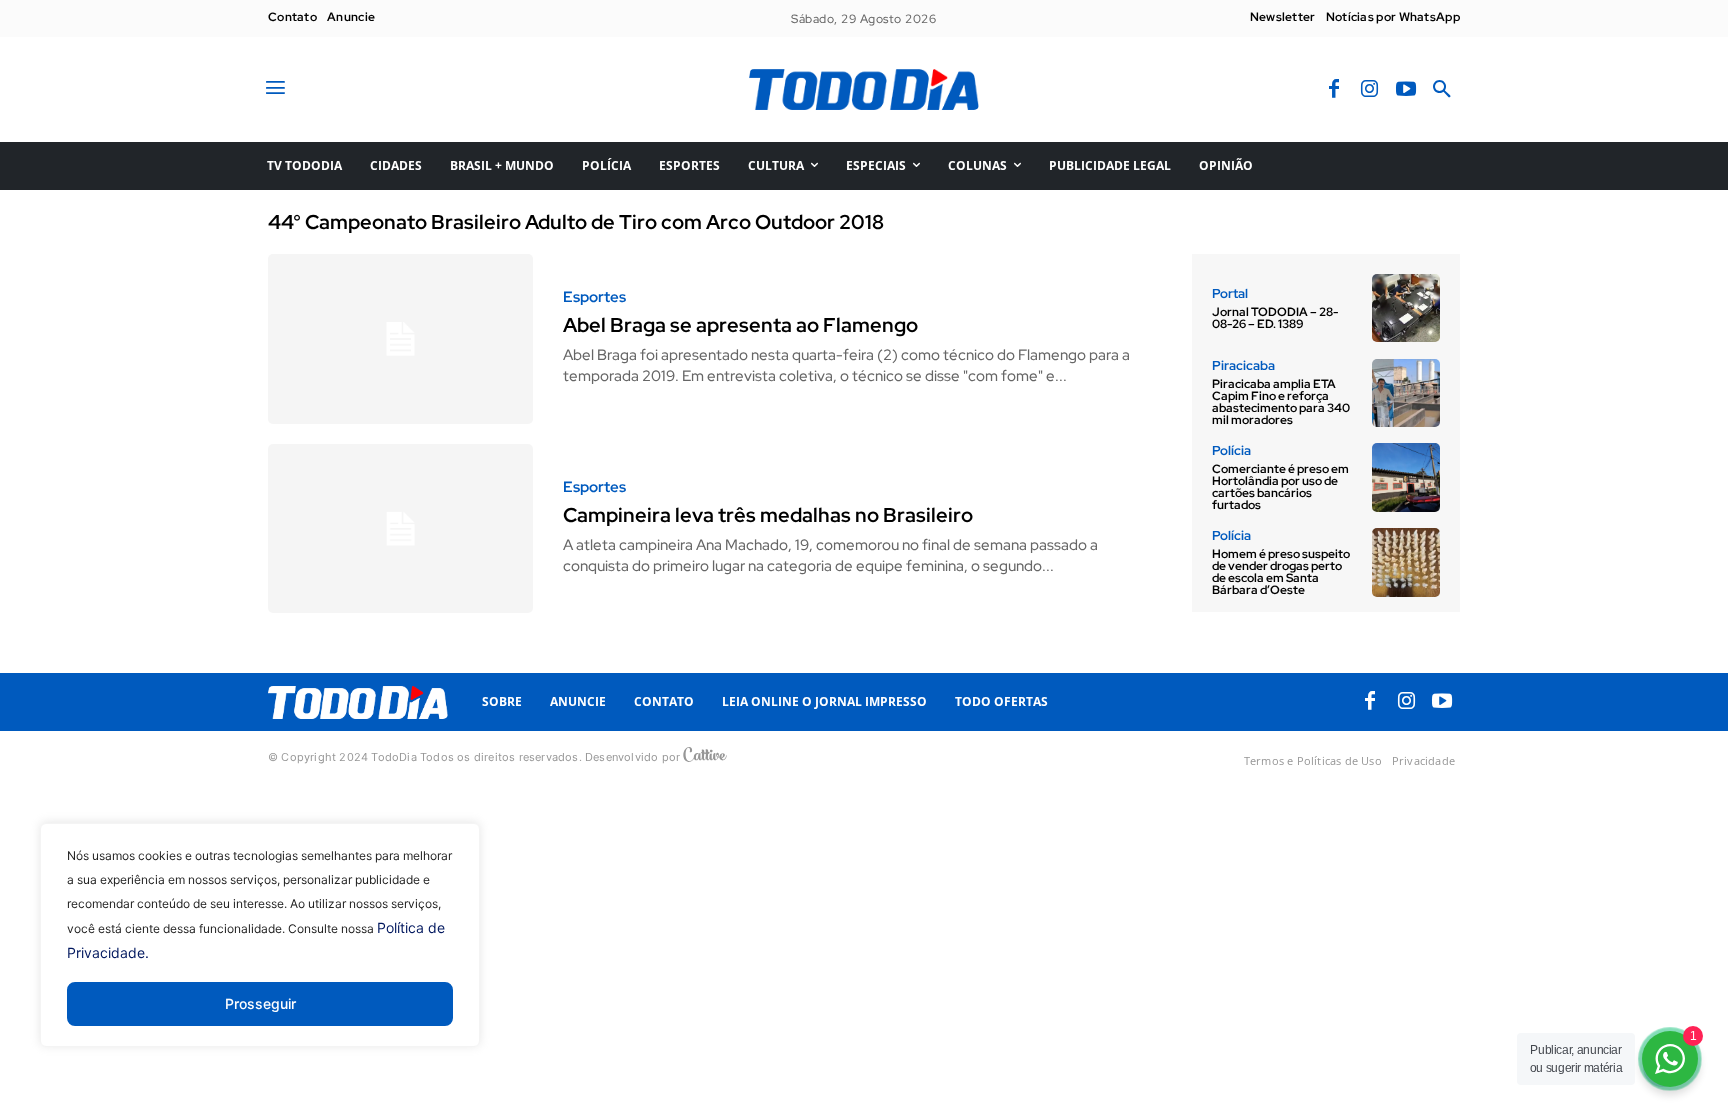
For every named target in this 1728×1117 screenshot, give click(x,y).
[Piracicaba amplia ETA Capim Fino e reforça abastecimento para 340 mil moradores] (1406, 393)
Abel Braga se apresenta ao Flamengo (740, 325)
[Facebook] (1334, 90)
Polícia (1231, 450)
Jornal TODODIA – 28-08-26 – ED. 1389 (1275, 318)
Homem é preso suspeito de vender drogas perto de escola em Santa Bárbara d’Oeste (1281, 572)
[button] (1442, 90)
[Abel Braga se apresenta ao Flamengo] (400, 339)
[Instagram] (1370, 90)
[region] (260, 950)
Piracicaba (1243, 365)
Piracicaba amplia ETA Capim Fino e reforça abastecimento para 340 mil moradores (1281, 402)
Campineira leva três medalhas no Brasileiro (768, 515)
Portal (1230, 293)
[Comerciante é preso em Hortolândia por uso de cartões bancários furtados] (1406, 477)
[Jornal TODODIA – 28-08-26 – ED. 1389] (1406, 308)
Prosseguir (260, 1003)
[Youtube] (1406, 90)
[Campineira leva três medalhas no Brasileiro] (400, 529)
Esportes (594, 297)
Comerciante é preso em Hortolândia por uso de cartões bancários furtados (1280, 487)
